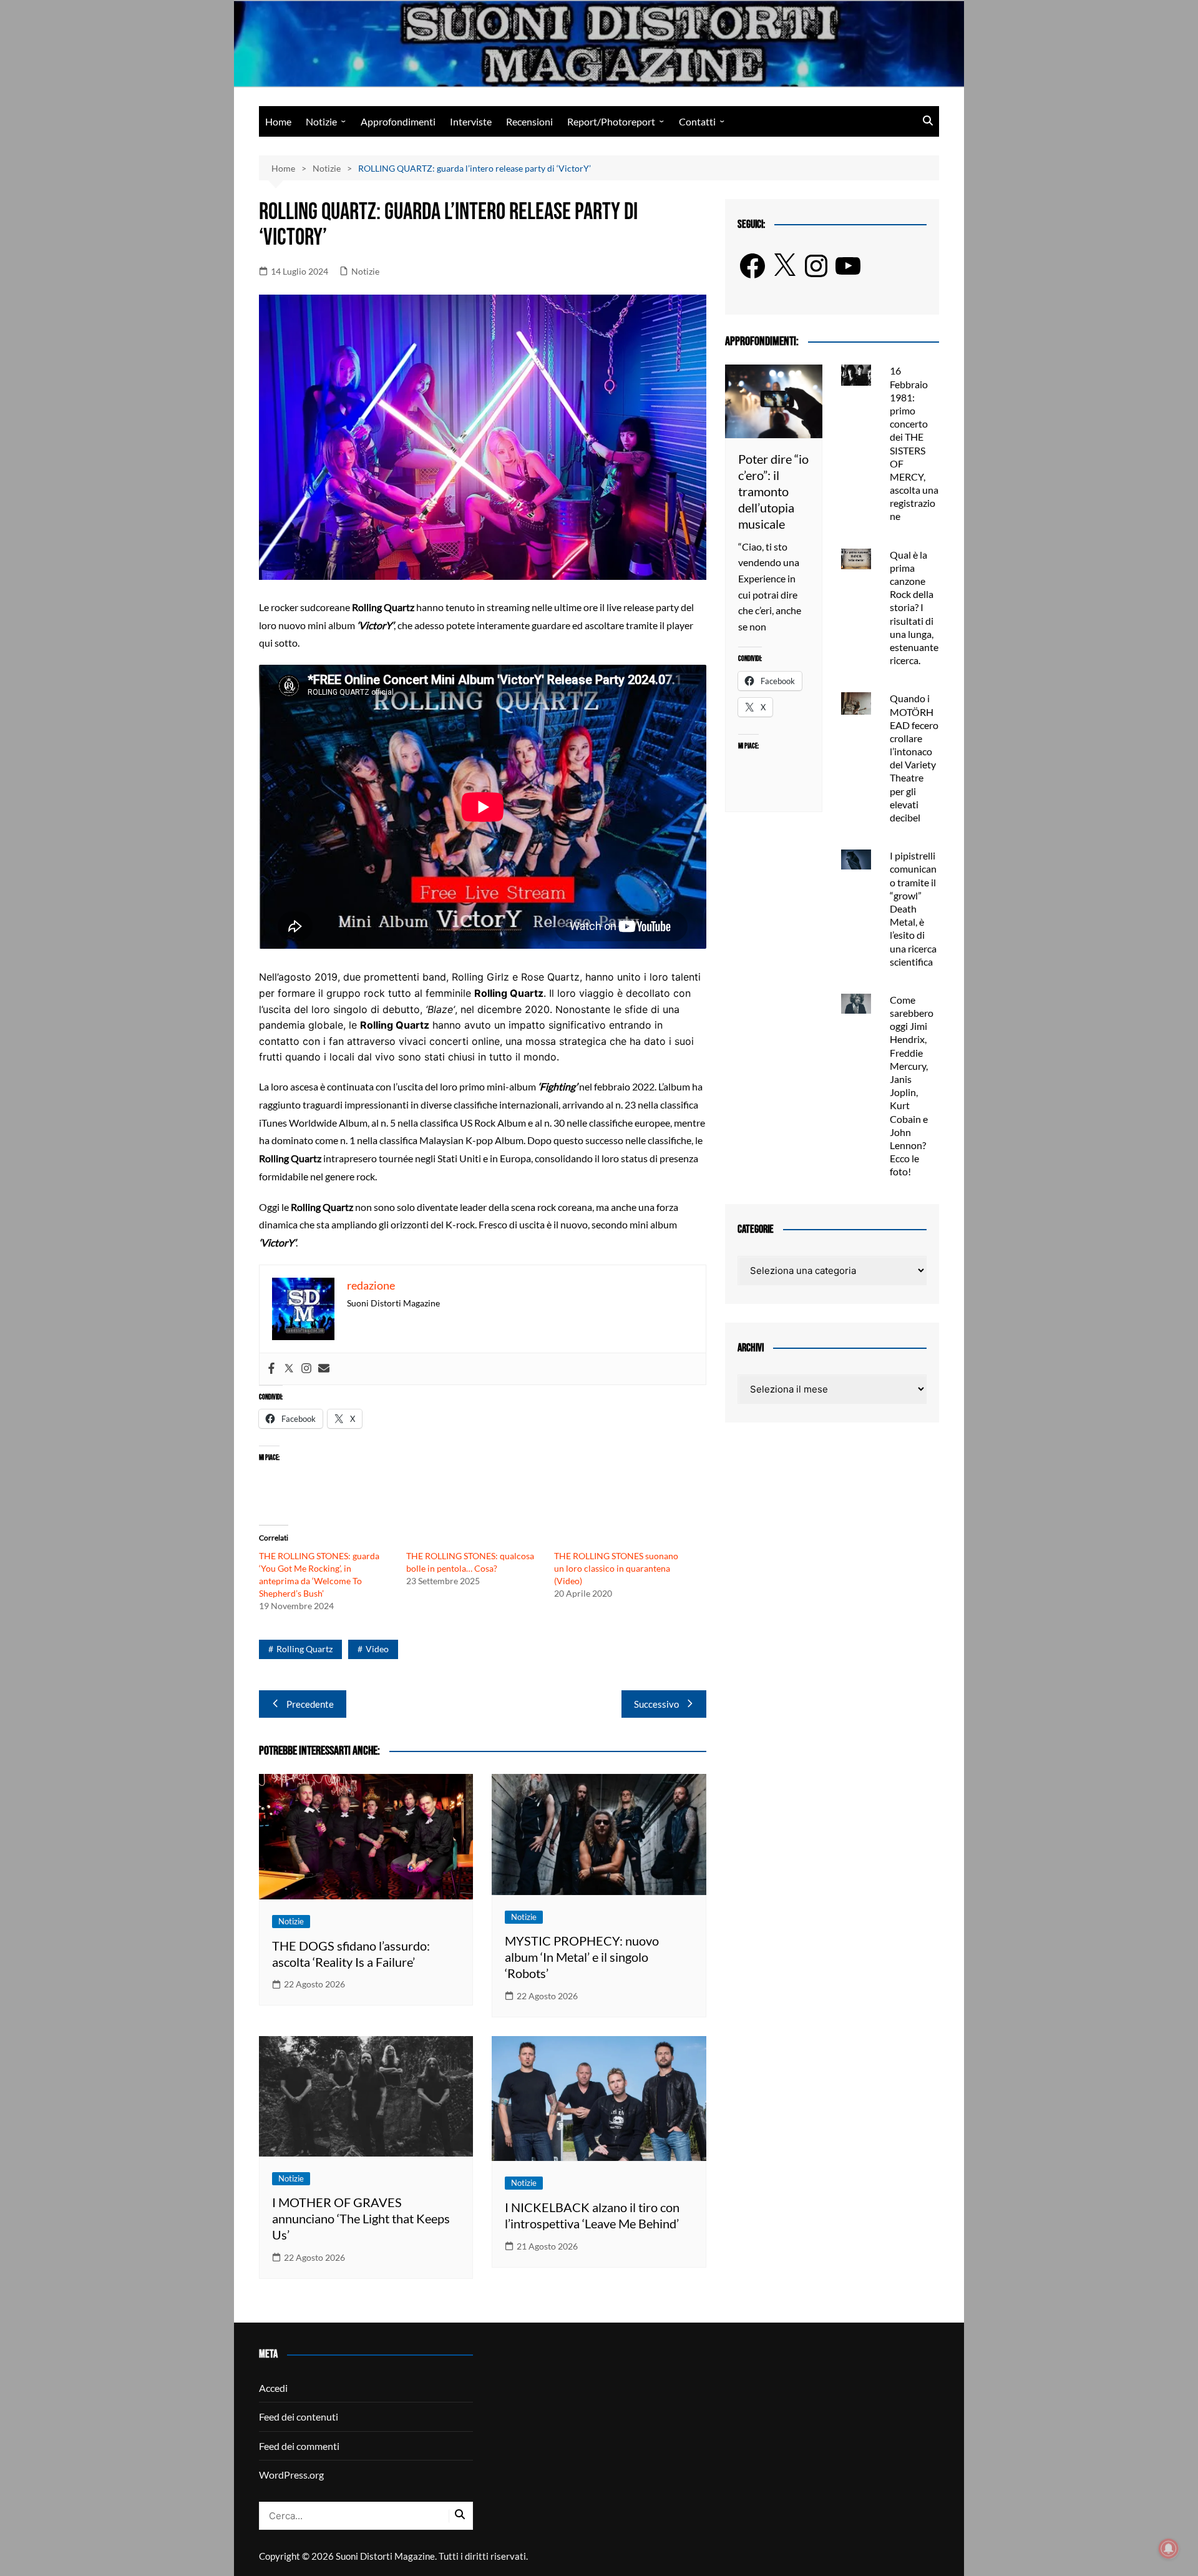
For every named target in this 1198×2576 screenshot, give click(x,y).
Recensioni (529, 121)
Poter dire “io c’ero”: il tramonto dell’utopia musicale (773, 491)
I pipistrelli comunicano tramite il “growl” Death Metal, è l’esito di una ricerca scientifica (913, 908)
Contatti (697, 121)
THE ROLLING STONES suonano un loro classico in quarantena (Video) (616, 1568)
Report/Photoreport (611, 121)
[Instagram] (306, 1369)
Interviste (471, 121)
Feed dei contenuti (299, 2417)
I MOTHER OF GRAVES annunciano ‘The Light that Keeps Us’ (361, 2218)
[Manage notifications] (1169, 2549)
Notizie (321, 121)
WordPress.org (291, 2475)
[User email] (324, 1369)
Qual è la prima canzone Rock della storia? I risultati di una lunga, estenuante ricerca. (914, 608)
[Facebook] (271, 1369)
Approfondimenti (398, 121)
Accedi (273, 2388)
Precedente (310, 1704)
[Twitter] (289, 1369)
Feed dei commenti (299, 2446)
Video (377, 1649)
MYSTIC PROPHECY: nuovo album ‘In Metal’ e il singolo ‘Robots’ (582, 1957)
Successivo (656, 1704)
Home (278, 121)
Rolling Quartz (304, 1649)
